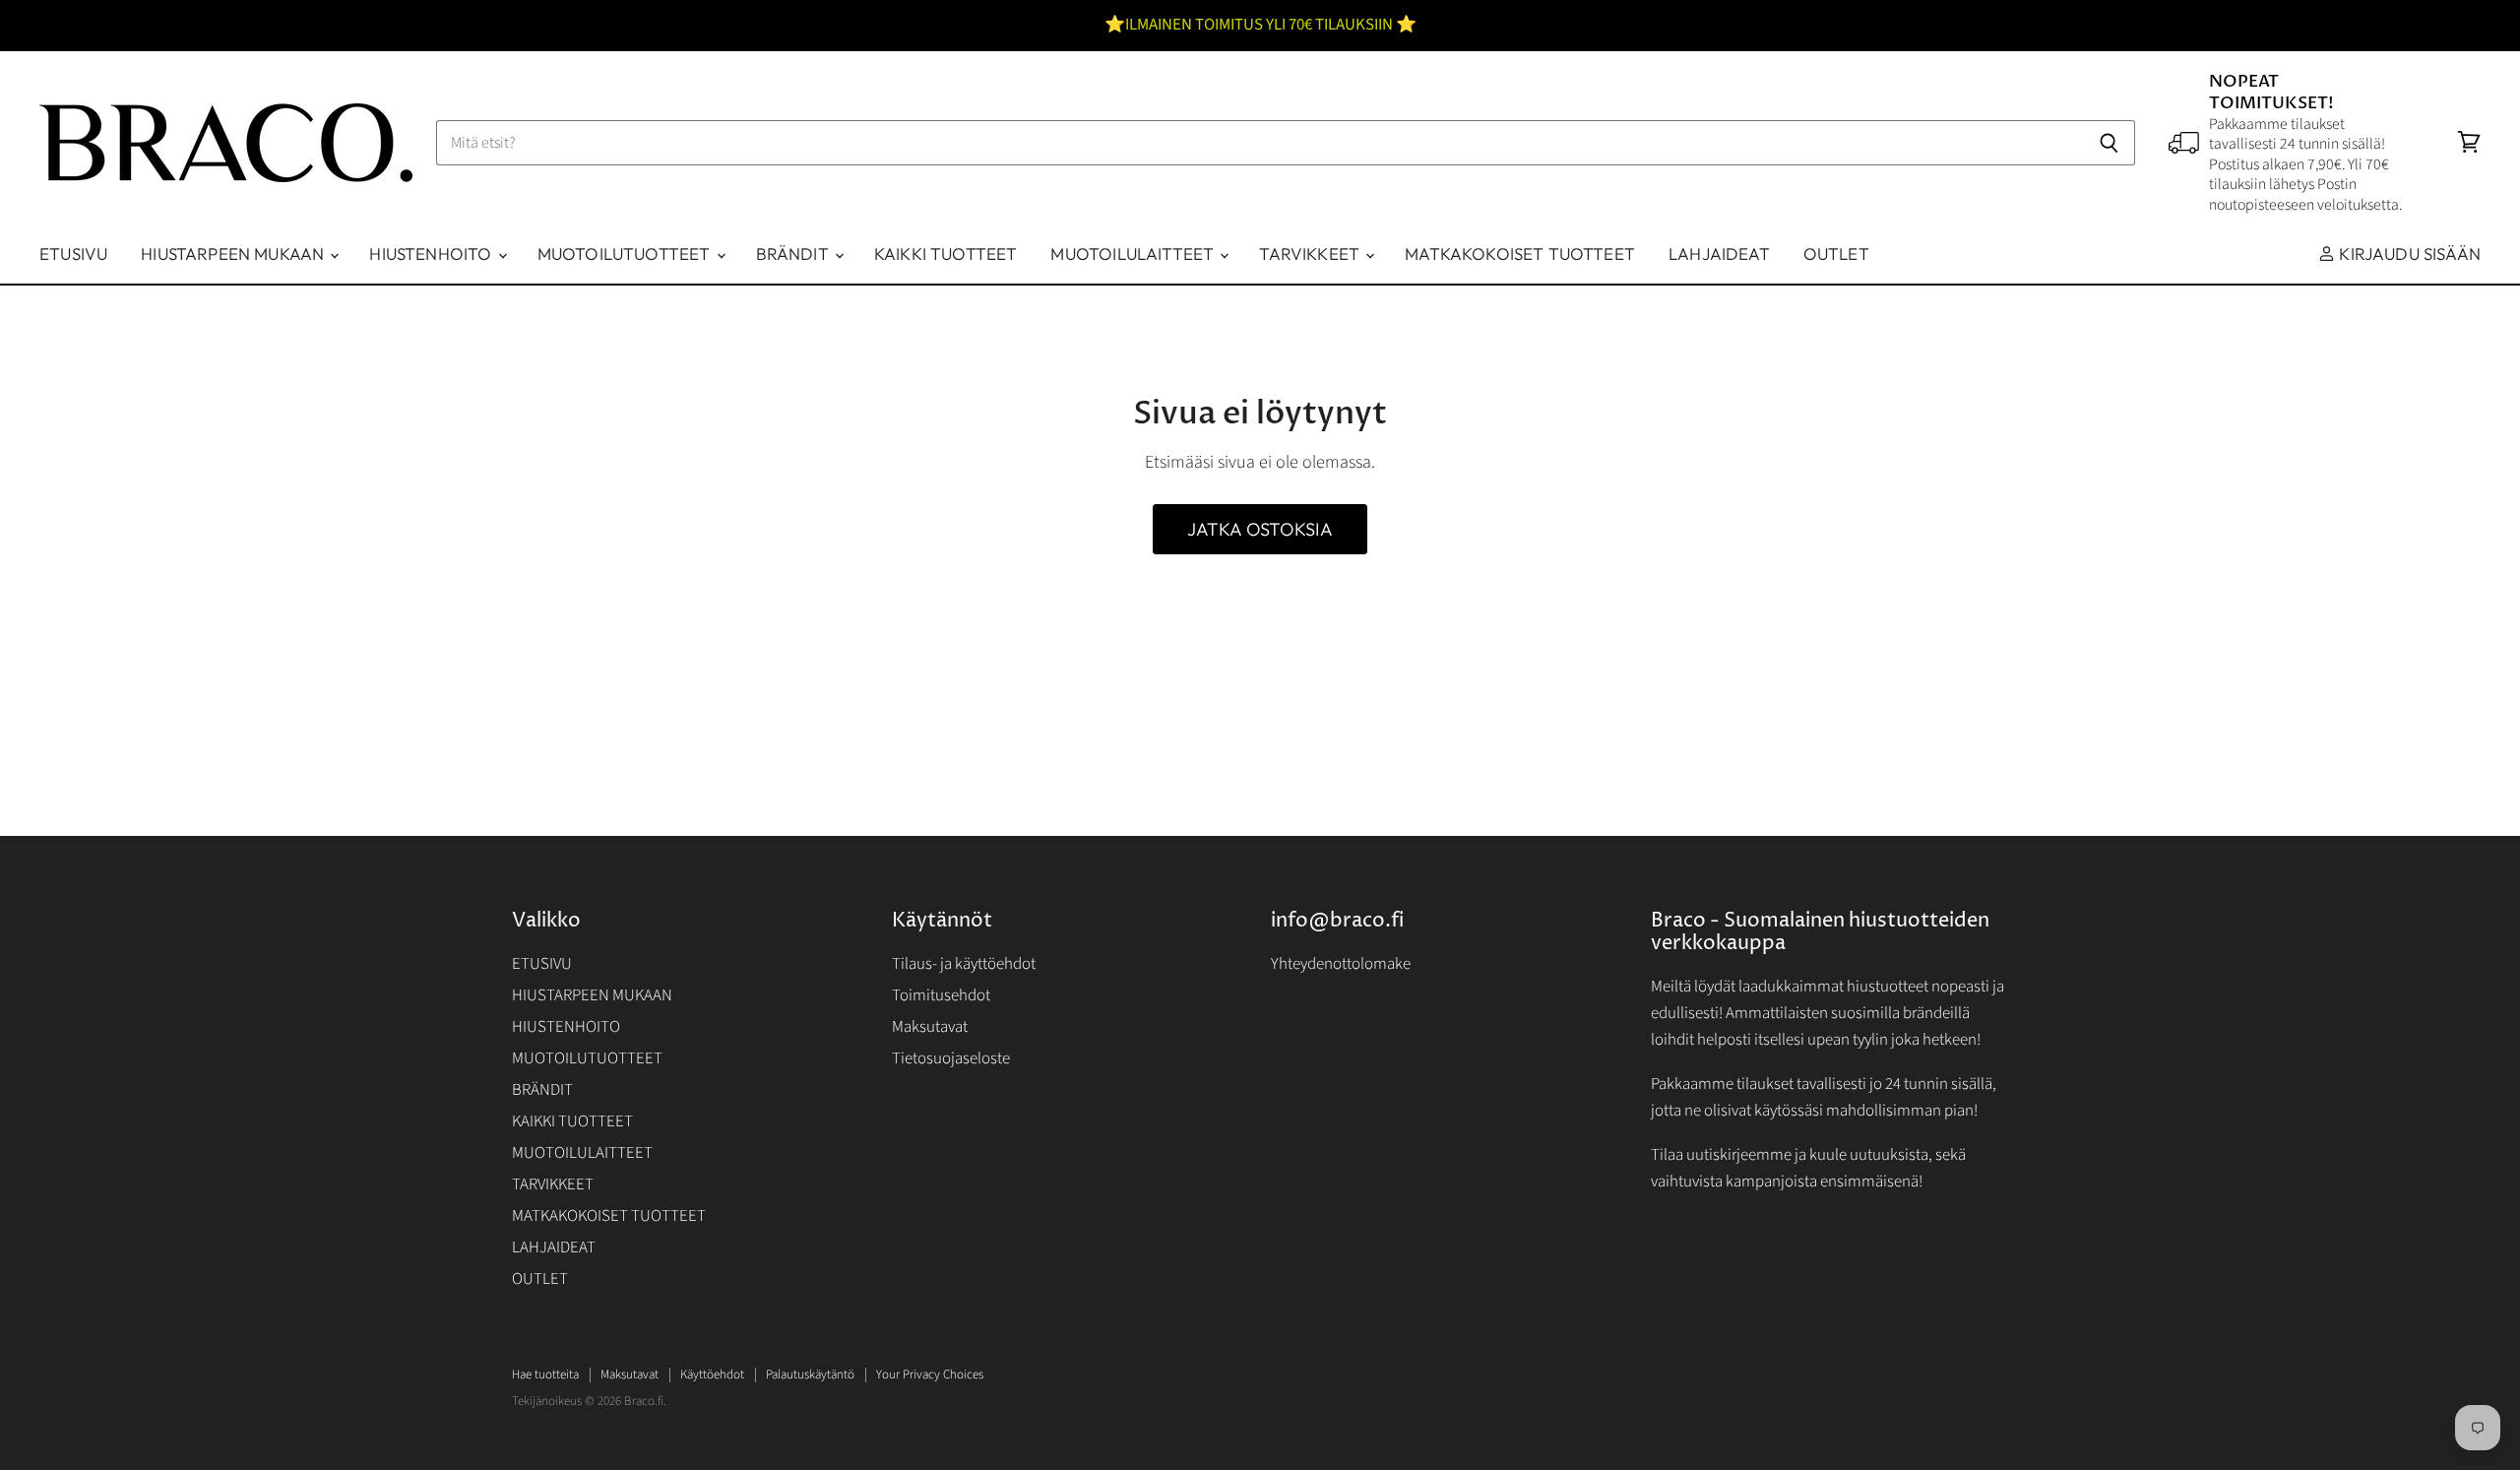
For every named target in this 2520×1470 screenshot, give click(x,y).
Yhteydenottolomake (1341, 964)
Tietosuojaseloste (951, 1058)
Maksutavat (930, 1027)
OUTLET (1836, 254)
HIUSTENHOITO (432, 254)
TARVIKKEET (1311, 254)
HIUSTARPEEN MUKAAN (234, 254)
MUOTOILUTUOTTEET (626, 254)
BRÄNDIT (794, 254)
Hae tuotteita (545, 1374)
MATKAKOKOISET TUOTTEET (1520, 254)
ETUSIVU (73, 254)
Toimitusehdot (941, 995)
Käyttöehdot (712, 1374)
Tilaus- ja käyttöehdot (964, 964)
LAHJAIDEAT (1719, 254)
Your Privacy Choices (930, 1374)
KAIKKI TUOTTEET (946, 254)
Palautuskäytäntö (810, 1374)
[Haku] (2109, 143)
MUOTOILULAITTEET (1134, 254)
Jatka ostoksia (1260, 529)
